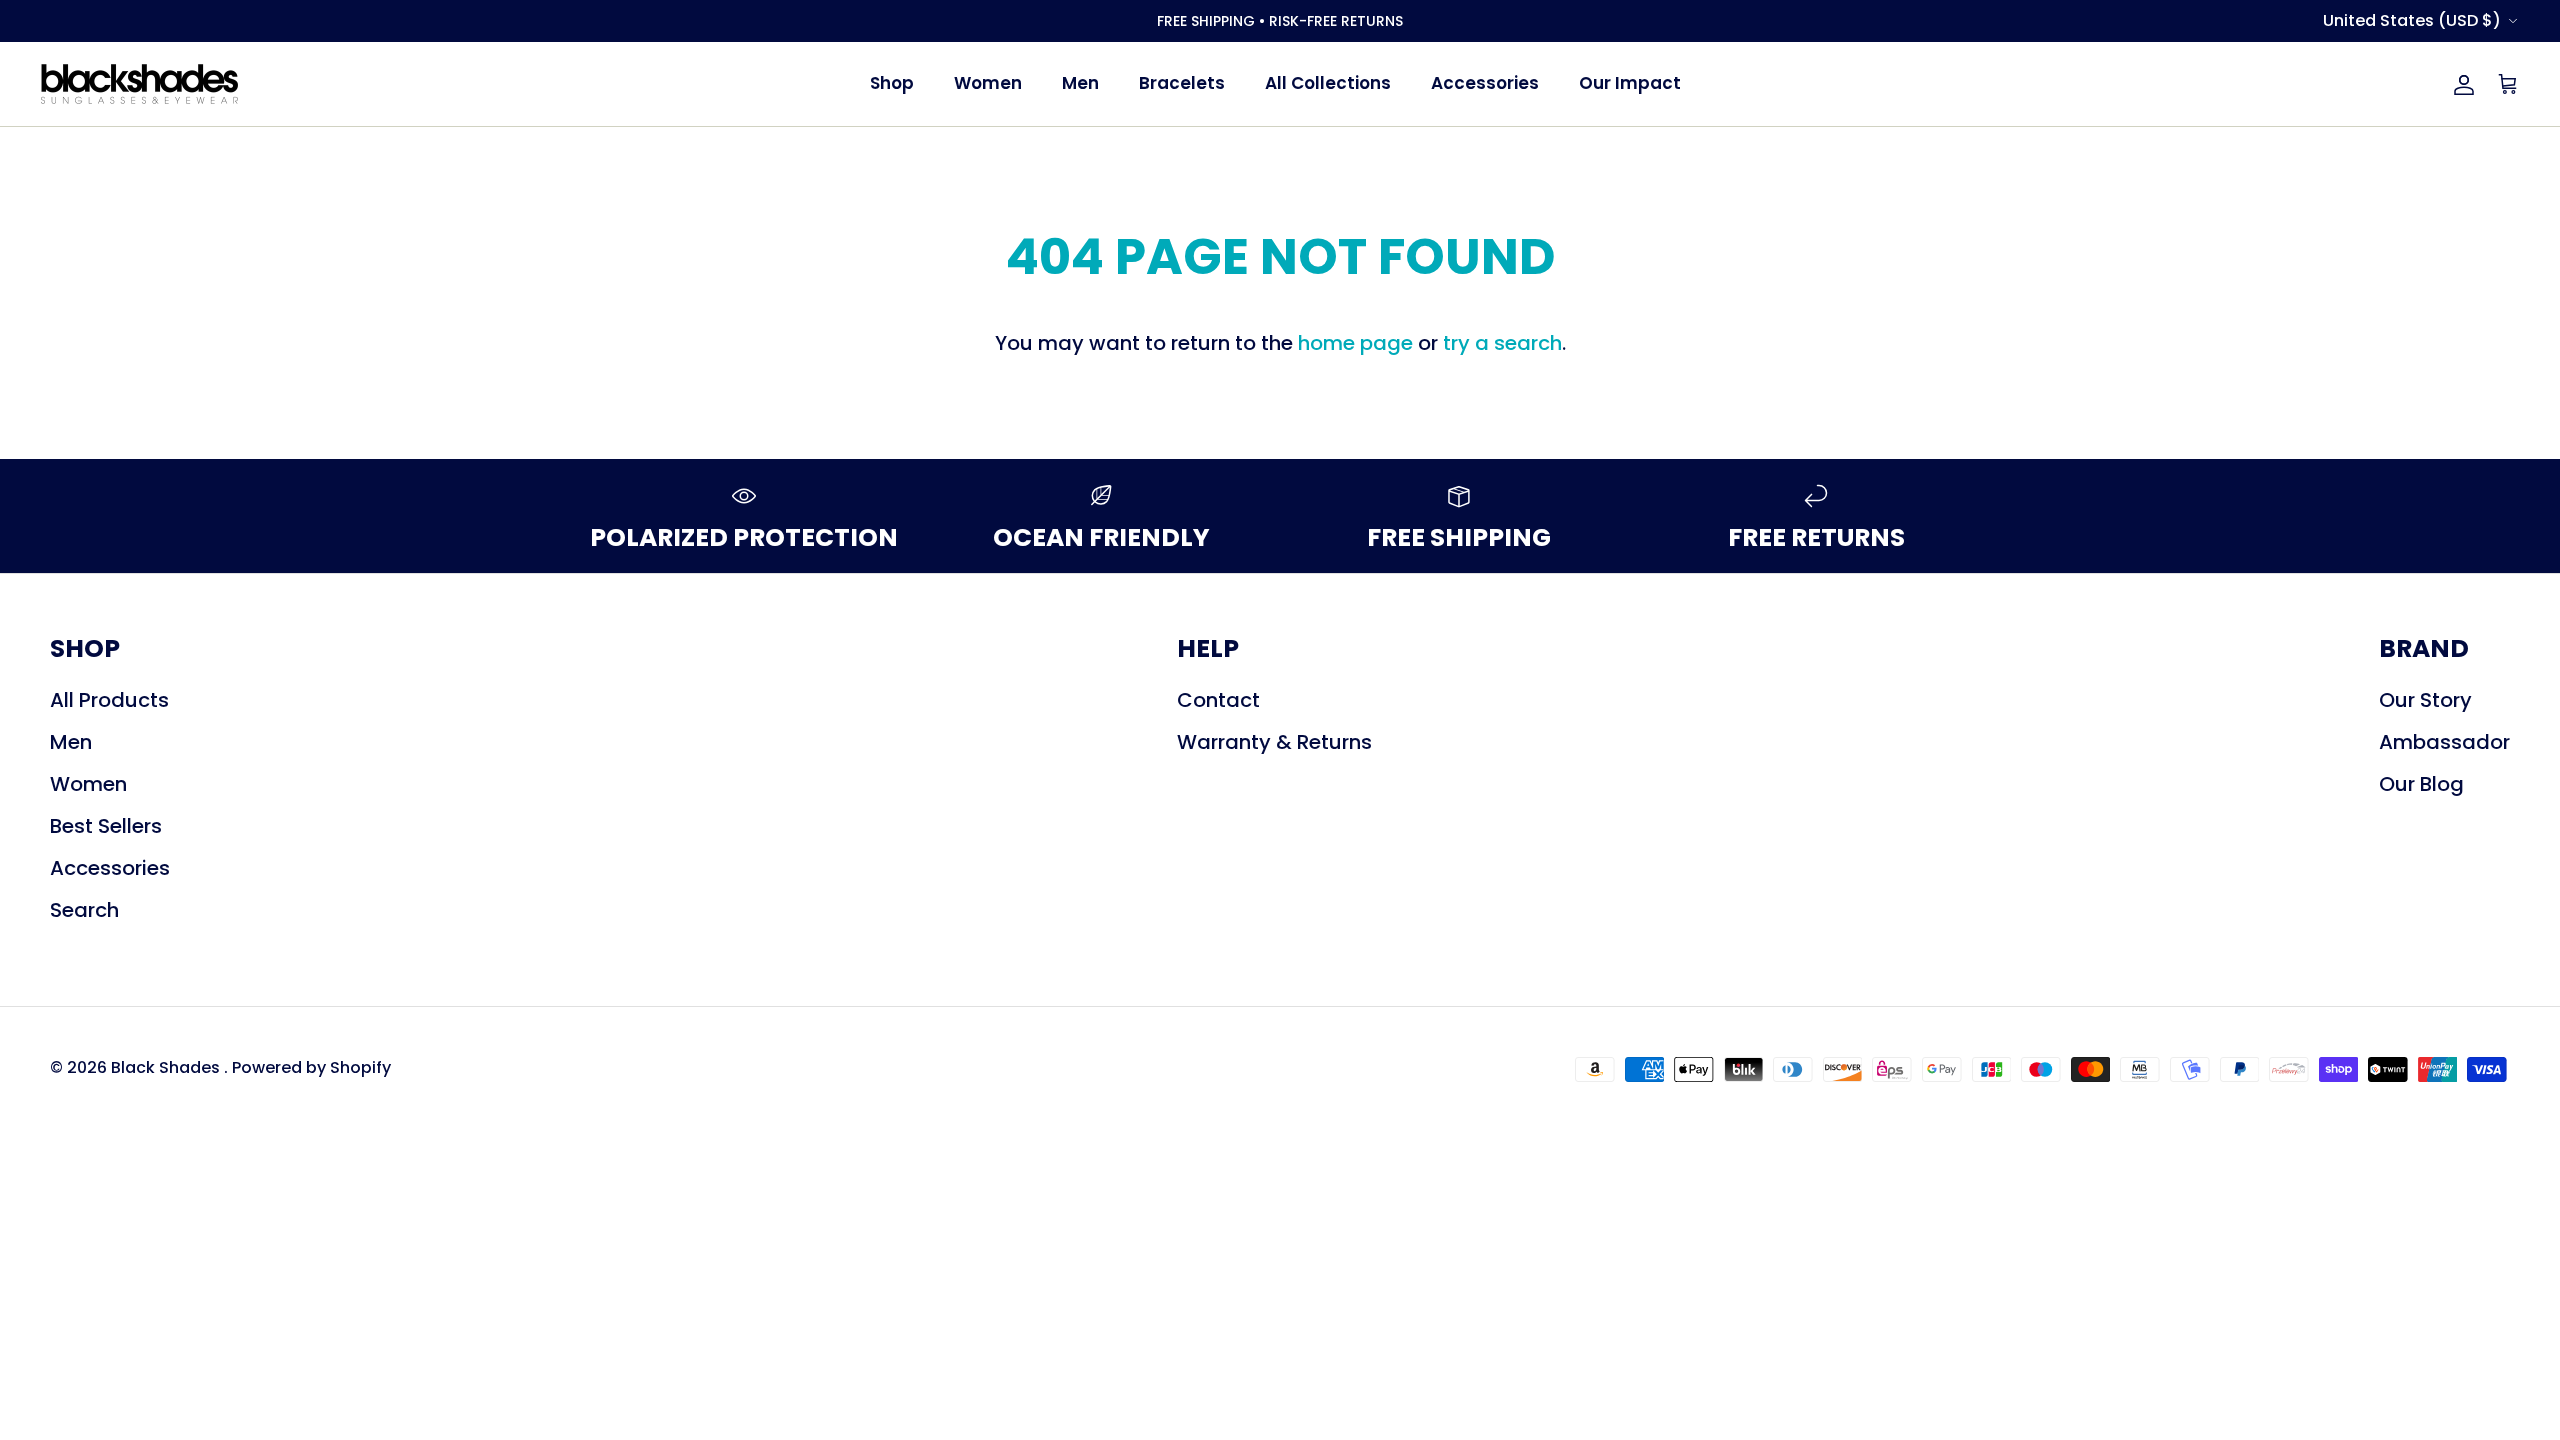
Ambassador (2444, 742)
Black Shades (167, 1067)
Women (988, 83)
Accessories (1485, 83)
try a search (1502, 343)
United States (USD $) (2412, 20)
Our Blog (2421, 784)
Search (84, 910)
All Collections (1328, 83)
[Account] (2460, 84)
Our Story (2425, 700)
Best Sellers (106, 826)
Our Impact (1630, 83)
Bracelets (1182, 83)
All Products (109, 700)
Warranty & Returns (1274, 742)
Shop (892, 83)
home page (1355, 343)
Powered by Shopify (311, 1067)
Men (1080, 83)
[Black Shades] (140, 84)
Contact (1218, 700)
